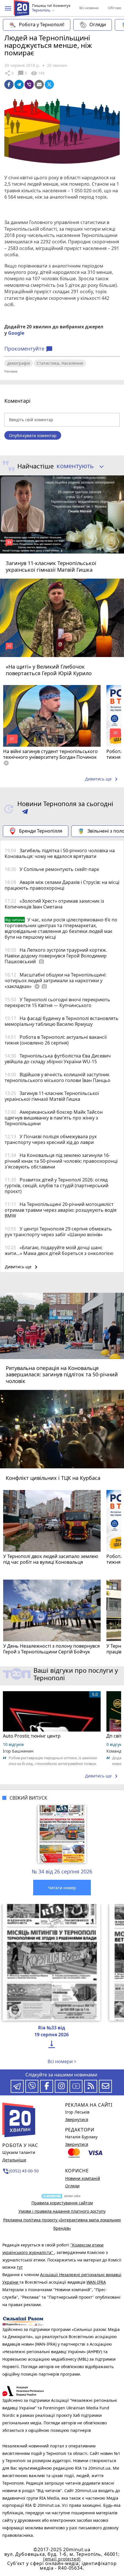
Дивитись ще (102, 779)
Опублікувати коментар (33, 435)
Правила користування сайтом (62, 2203)
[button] (8, 8)
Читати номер (62, 1888)
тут (20, 2267)
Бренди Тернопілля (41, 831)
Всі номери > (62, 2061)
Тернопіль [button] (42, 10)
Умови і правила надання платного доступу (62, 2211)
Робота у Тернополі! (42, 25)
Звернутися (77, 2119)
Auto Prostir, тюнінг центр (32, 1736)
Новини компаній (83, 2178)
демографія (19, 363)
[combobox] (78, 466)
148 (37, 73)
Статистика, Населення (60, 363)
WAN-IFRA (96, 2282)
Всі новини (89, 8)
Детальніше (14, 2160)
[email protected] (62, 2559)
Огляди (98, 25)
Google (16, 333)
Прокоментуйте (29, 349)
